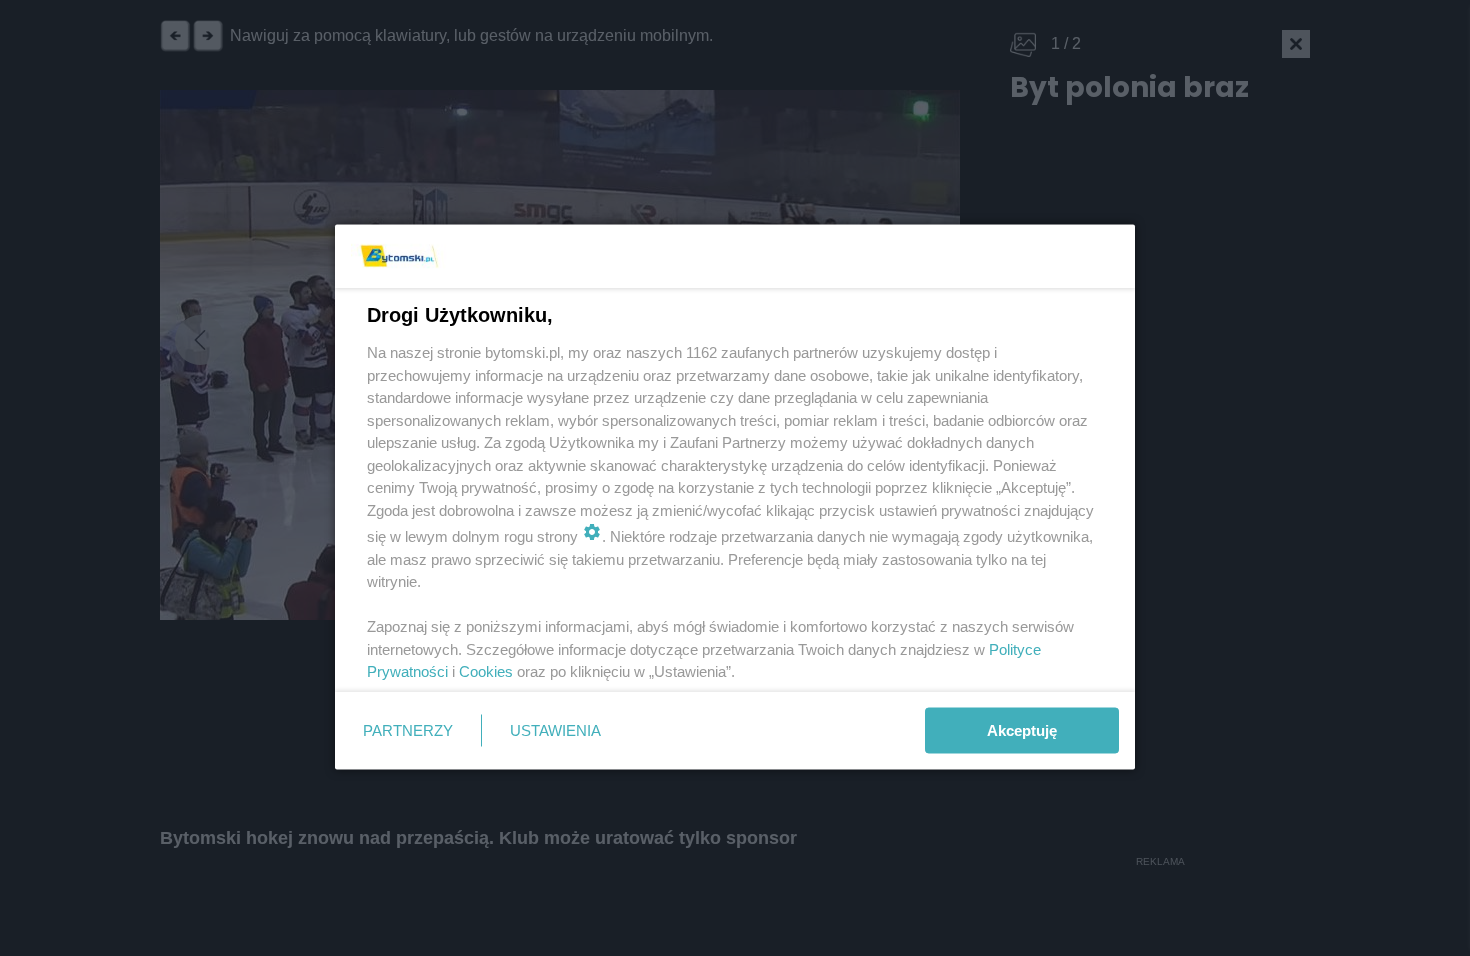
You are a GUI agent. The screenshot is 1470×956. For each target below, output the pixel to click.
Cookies (486, 671)
